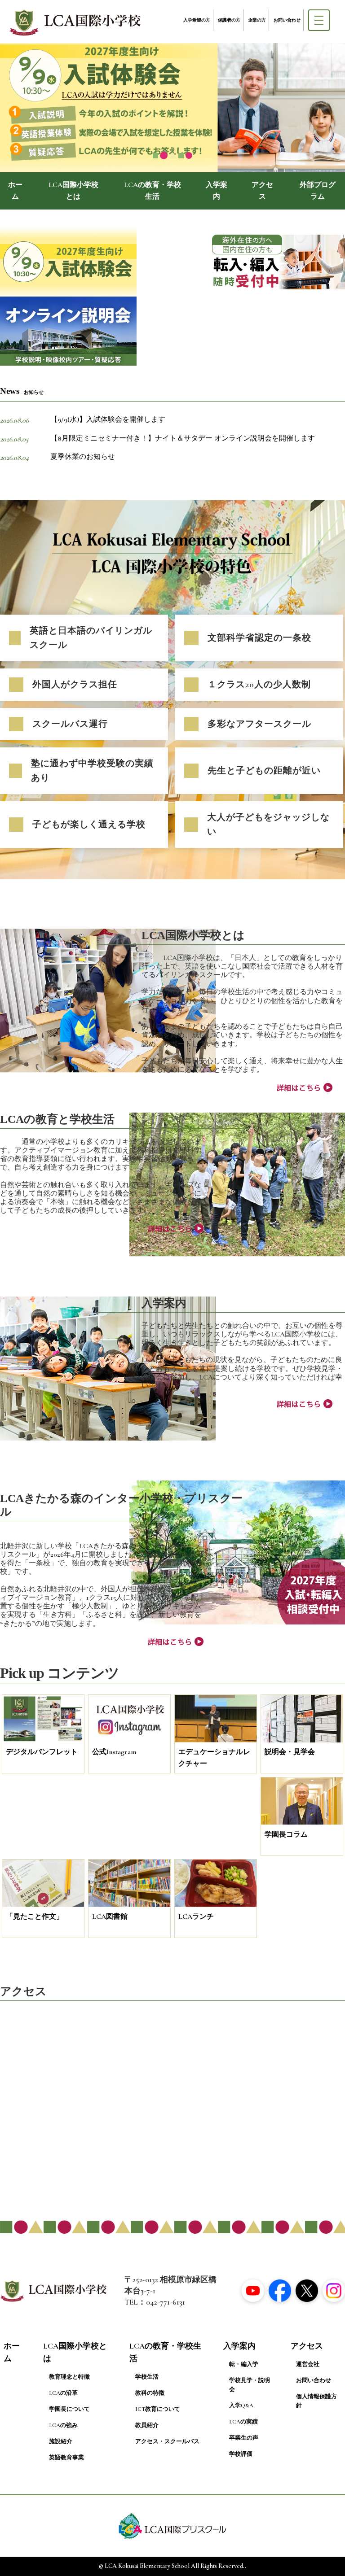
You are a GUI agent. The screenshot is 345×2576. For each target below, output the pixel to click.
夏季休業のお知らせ (83, 457)
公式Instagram (114, 1752)
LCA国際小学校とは (73, 191)
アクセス (262, 191)
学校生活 (147, 2377)
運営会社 (308, 2364)
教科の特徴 (150, 2393)
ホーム (15, 191)
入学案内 (217, 191)
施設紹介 (61, 2441)
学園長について (69, 2409)
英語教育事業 (66, 2458)
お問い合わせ (287, 20)
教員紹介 (147, 2425)
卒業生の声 (244, 2438)
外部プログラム (318, 191)
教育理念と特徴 (69, 2377)
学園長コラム (286, 1834)
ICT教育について (158, 2409)
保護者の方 (229, 20)
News (22, 391)
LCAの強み (63, 2425)
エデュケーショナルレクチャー (214, 1758)
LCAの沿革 (63, 2393)
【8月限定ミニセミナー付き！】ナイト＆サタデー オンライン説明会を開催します (183, 438)
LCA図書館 (110, 1917)
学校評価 (241, 2454)
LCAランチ (196, 1917)
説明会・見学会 (290, 1752)
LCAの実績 (243, 2422)
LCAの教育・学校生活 (153, 191)
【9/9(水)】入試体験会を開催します (108, 419)
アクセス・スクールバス (167, 2441)
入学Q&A (241, 2406)
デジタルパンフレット (42, 1752)
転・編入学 (244, 2364)
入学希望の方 (197, 20)
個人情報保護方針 (316, 2401)
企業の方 (257, 20)
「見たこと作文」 (35, 1917)
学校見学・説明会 (250, 2385)
